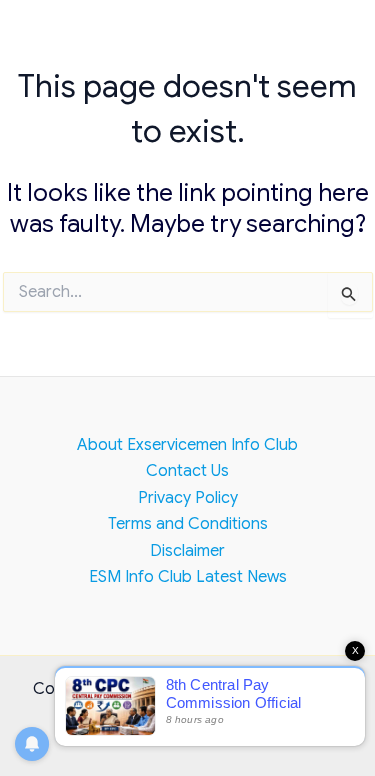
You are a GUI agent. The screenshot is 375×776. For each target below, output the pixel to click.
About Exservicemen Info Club (187, 445)
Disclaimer (187, 551)
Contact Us (187, 471)
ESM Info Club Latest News (188, 577)
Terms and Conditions (188, 524)
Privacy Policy (188, 498)
